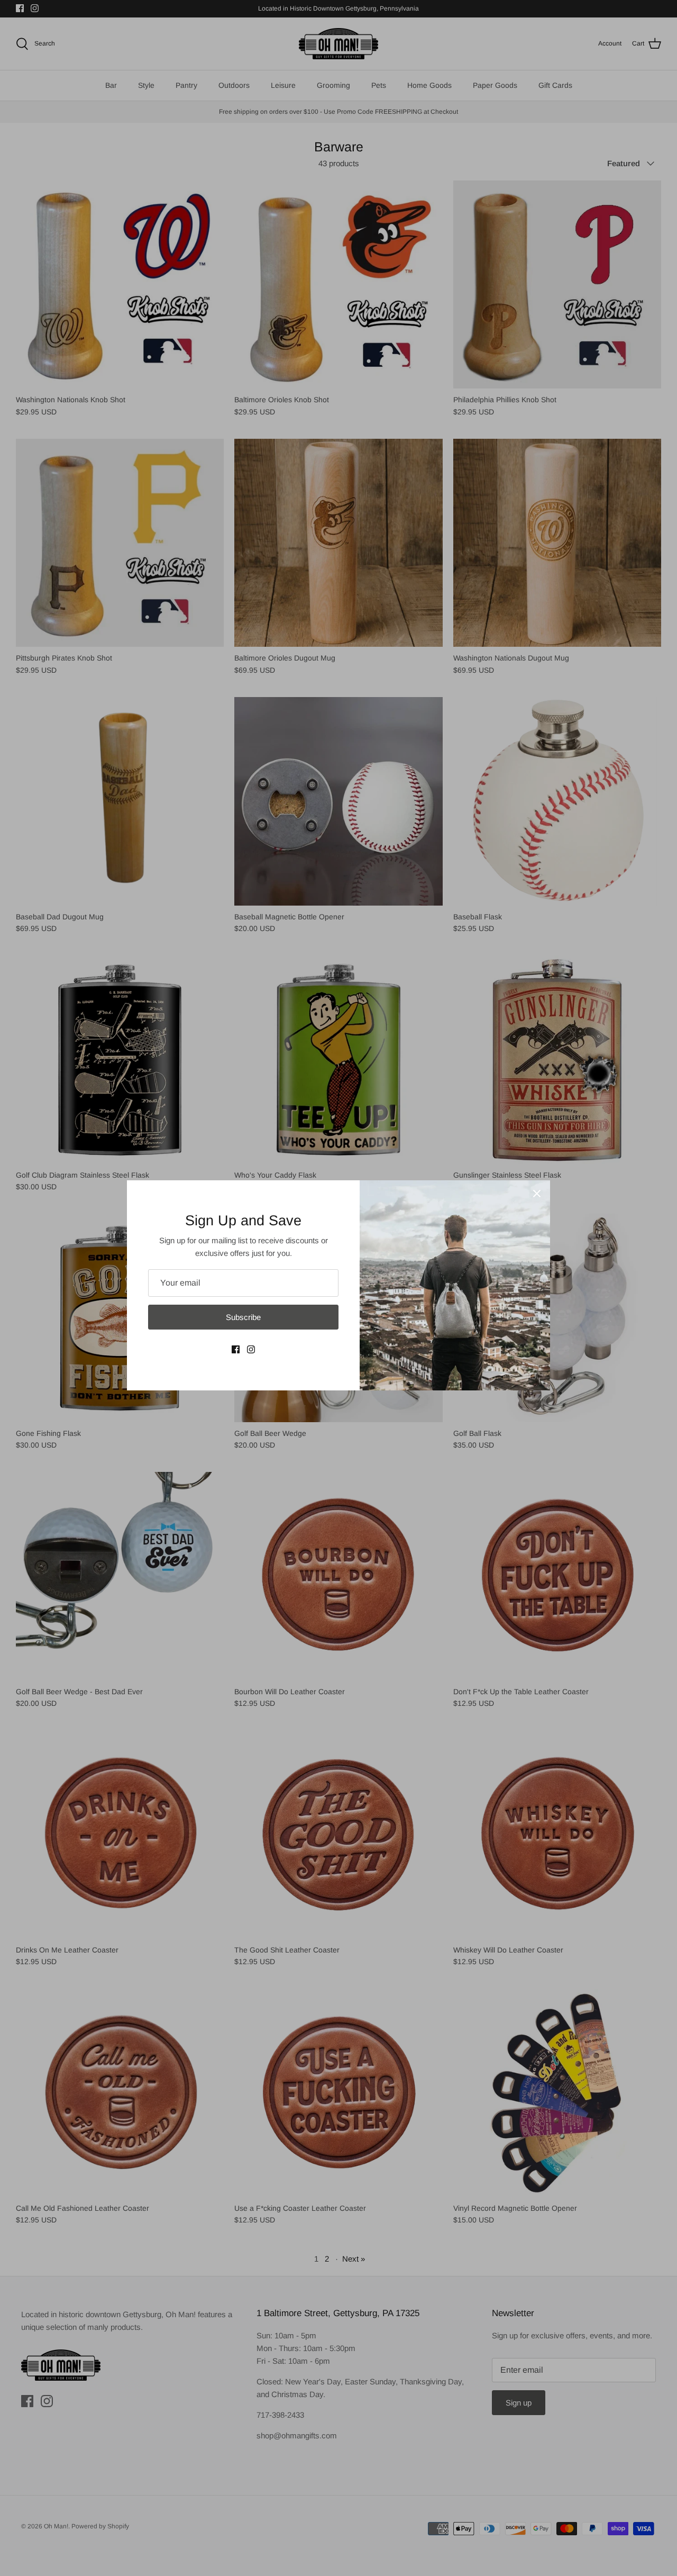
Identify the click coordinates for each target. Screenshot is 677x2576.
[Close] (537, 1194)
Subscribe (243, 1317)
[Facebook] (236, 1349)
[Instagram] (251, 1349)
